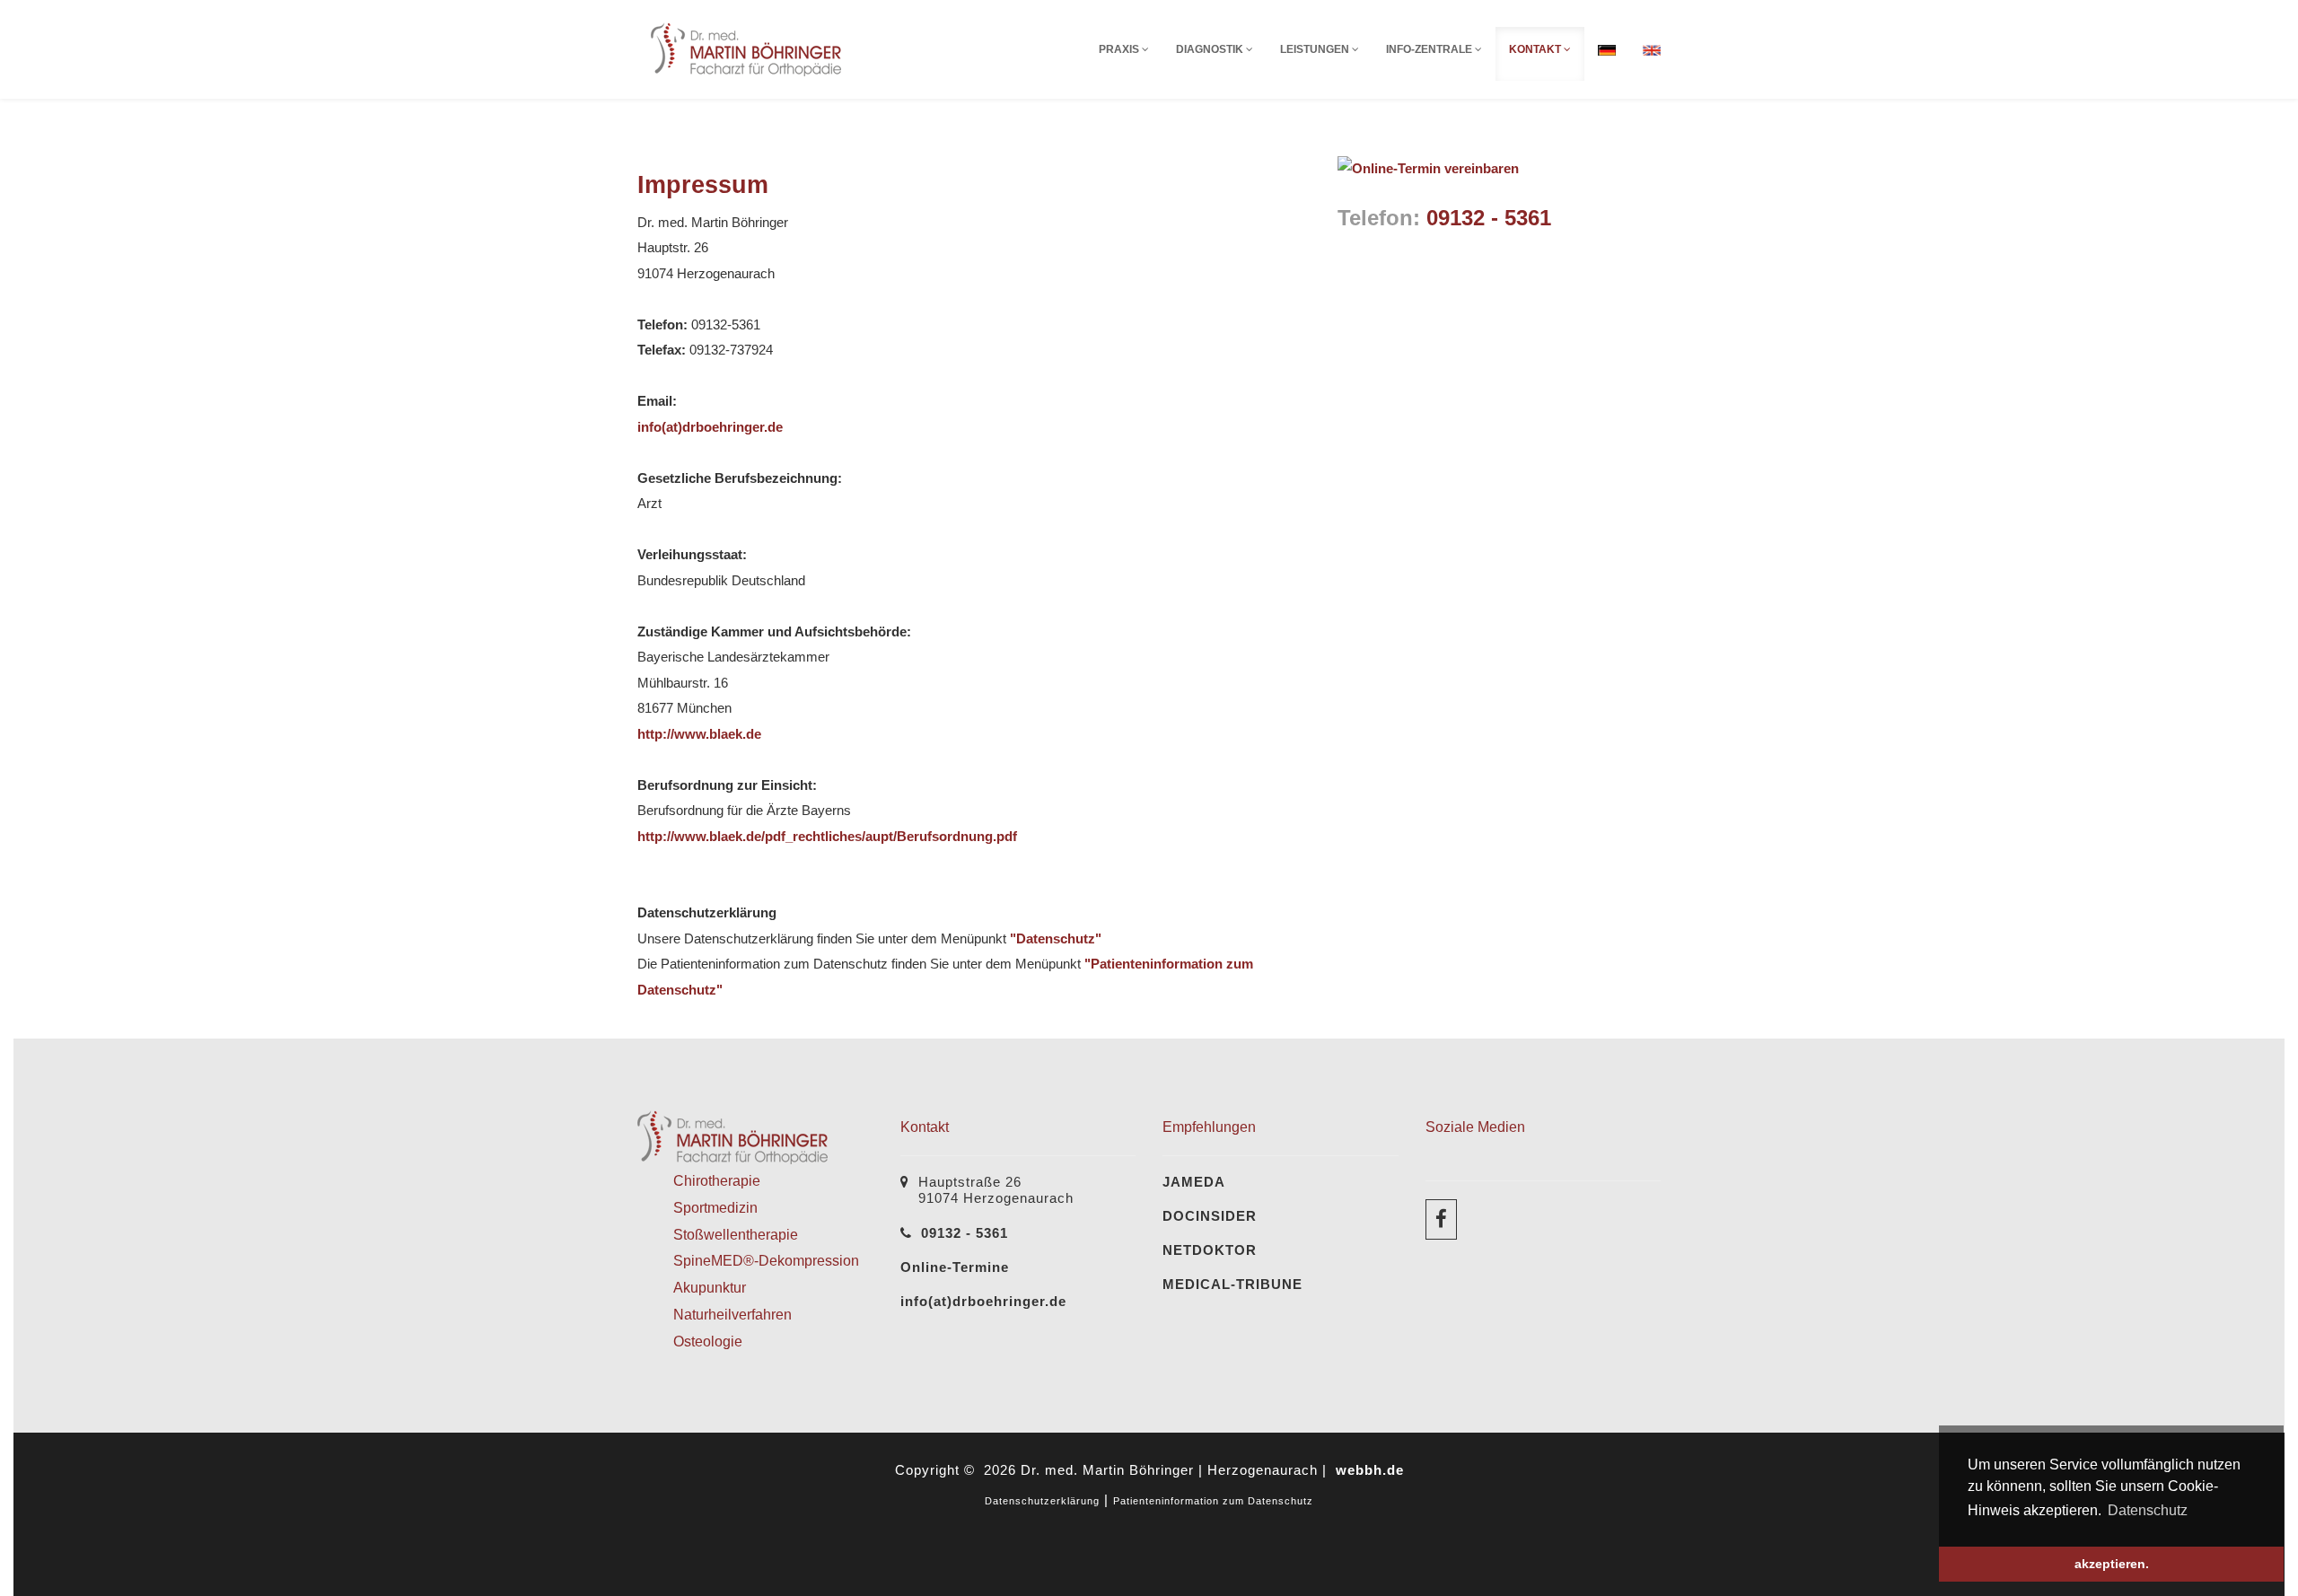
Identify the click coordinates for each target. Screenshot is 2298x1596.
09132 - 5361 (1489, 218)
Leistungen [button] (1316, 49)
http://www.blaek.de (699, 734)
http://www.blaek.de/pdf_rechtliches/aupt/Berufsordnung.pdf (827, 836)
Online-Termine (955, 1267)
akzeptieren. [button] (2112, 1564)
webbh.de (1370, 1470)
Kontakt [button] (1536, 49)
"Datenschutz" (1056, 938)
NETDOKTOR (1210, 1250)
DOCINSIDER (1210, 1216)
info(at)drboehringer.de (710, 427)
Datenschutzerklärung (1042, 1501)
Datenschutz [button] (2148, 1510)
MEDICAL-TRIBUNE (1232, 1284)
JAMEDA (1194, 1182)
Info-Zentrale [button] (1430, 49)
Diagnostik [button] (1211, 49)
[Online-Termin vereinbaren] (1428, 167)
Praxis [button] (1120, 49)
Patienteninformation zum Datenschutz (1213, 1501)
